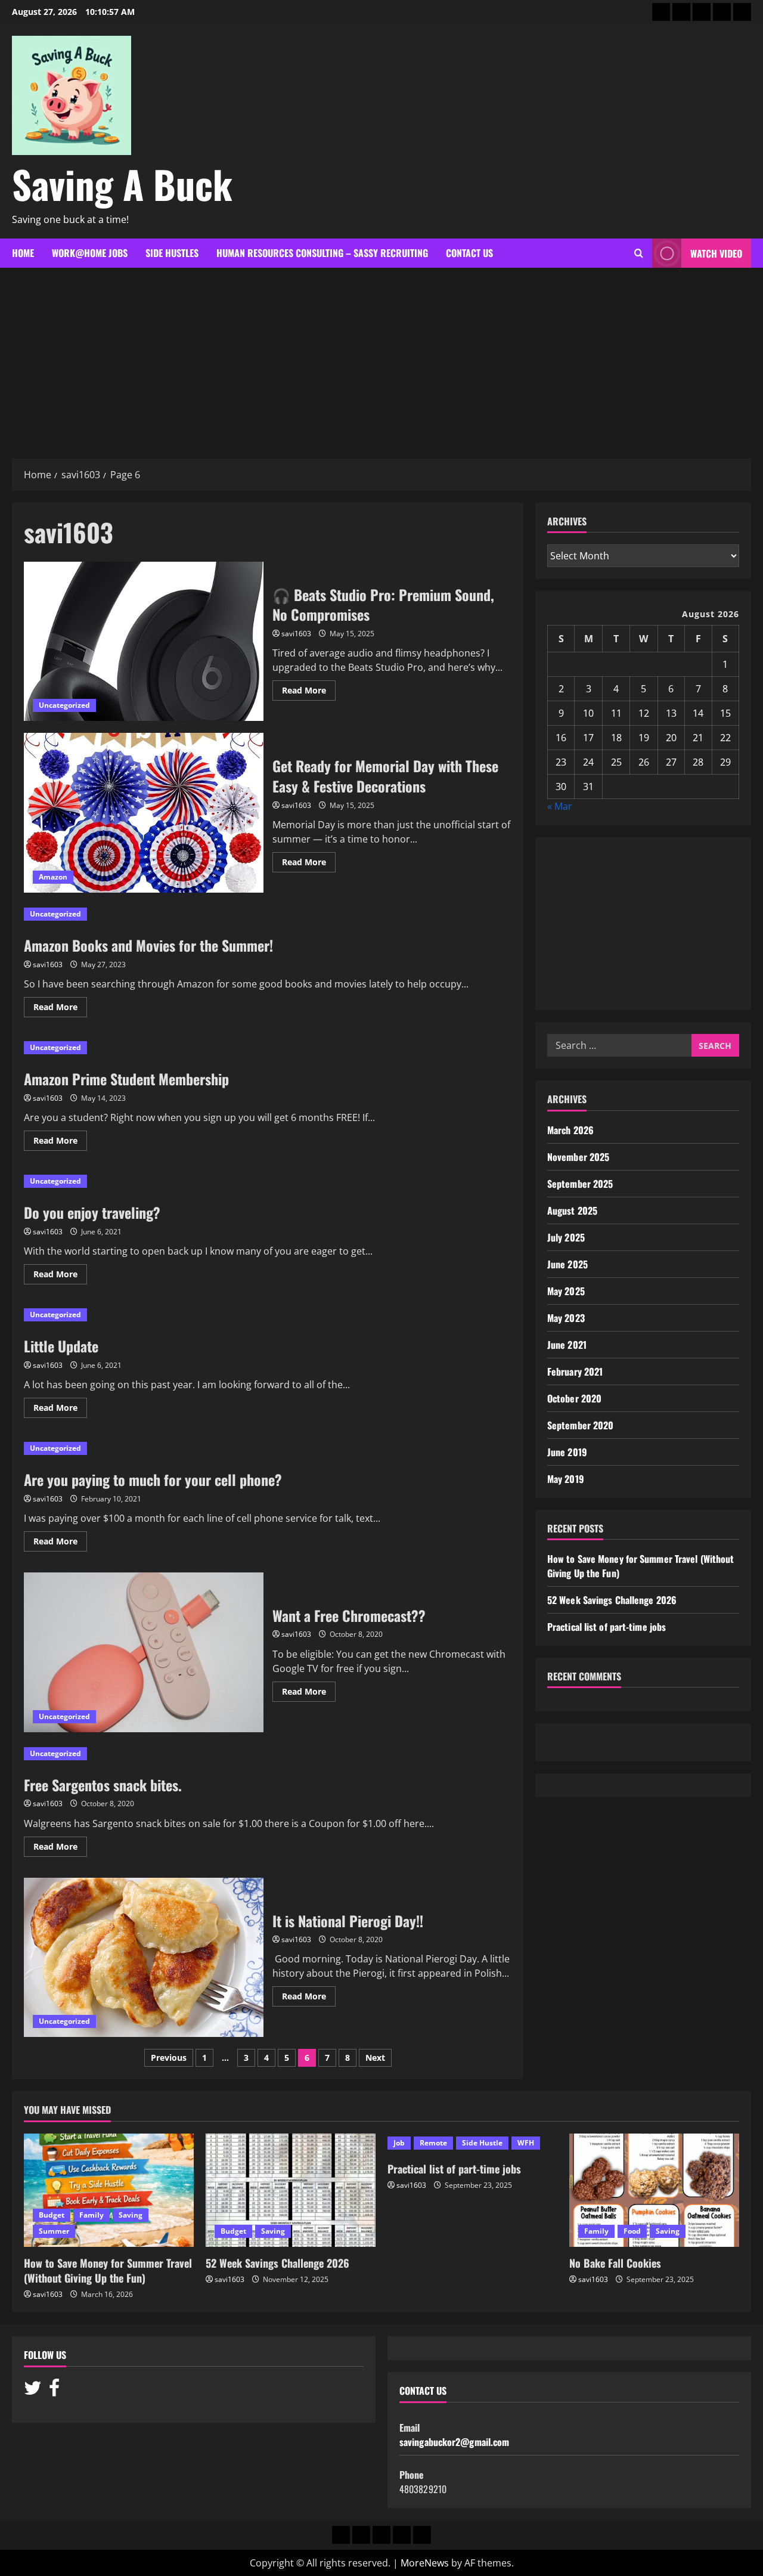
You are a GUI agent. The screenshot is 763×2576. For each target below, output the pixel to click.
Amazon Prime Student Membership (126, 1079)
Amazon (53, 877)
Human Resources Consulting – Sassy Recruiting (322, 253)
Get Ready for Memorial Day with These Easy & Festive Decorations (144, 813)
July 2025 (566, 1237)
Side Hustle (482, 2143)
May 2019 (566, 1479)
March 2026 (570, 1130)
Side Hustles (172, 253)
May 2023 (566, 1318)
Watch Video (716, 253)
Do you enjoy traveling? (92, 1212)
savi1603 (296, 634)
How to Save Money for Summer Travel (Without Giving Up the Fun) (108, 2270)
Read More (309, 692)
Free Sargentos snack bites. (103, 1785)
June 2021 (567, 1345)
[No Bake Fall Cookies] (654, 2190)
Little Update (61, 1346)
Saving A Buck (122, 184)
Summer (54, 2231)
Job (399, 2143)
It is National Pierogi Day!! (144, 1958)
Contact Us (469, 253)
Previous (169, 2058)
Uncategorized (64, 705)
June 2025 (567, 1264)
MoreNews (425, 2563)
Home (23, 253)
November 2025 (578, 1157)
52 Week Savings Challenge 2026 (612, 1600)
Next (375, 2058)
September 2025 (580, 1184)
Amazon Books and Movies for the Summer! (148, 945)
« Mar (560, 806)
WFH (526, 2143)
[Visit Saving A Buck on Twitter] (33, 2391)
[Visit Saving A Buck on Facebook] (54, 2391)
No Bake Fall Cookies (615, 2263)
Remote (433, 2143)
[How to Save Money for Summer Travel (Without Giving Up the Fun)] (109, 2190)
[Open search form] (639, 253)
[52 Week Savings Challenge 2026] (291, 2190)
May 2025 (566, 1291)
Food (632, 2231)
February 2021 (575, 1371)
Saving (131, 2215)
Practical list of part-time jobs (607, 1627)
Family (92, 2215)
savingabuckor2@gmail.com (454, 2442)
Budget (52, 2215)
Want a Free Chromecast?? (144, 1652)
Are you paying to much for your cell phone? (153, 1479)
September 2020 (580, 1425)
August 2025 (572, 1210)
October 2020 (574, 1398)
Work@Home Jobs (90, 253)
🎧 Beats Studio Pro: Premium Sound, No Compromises (144, 642)
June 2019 (567, 1452)
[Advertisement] (381, 357)
